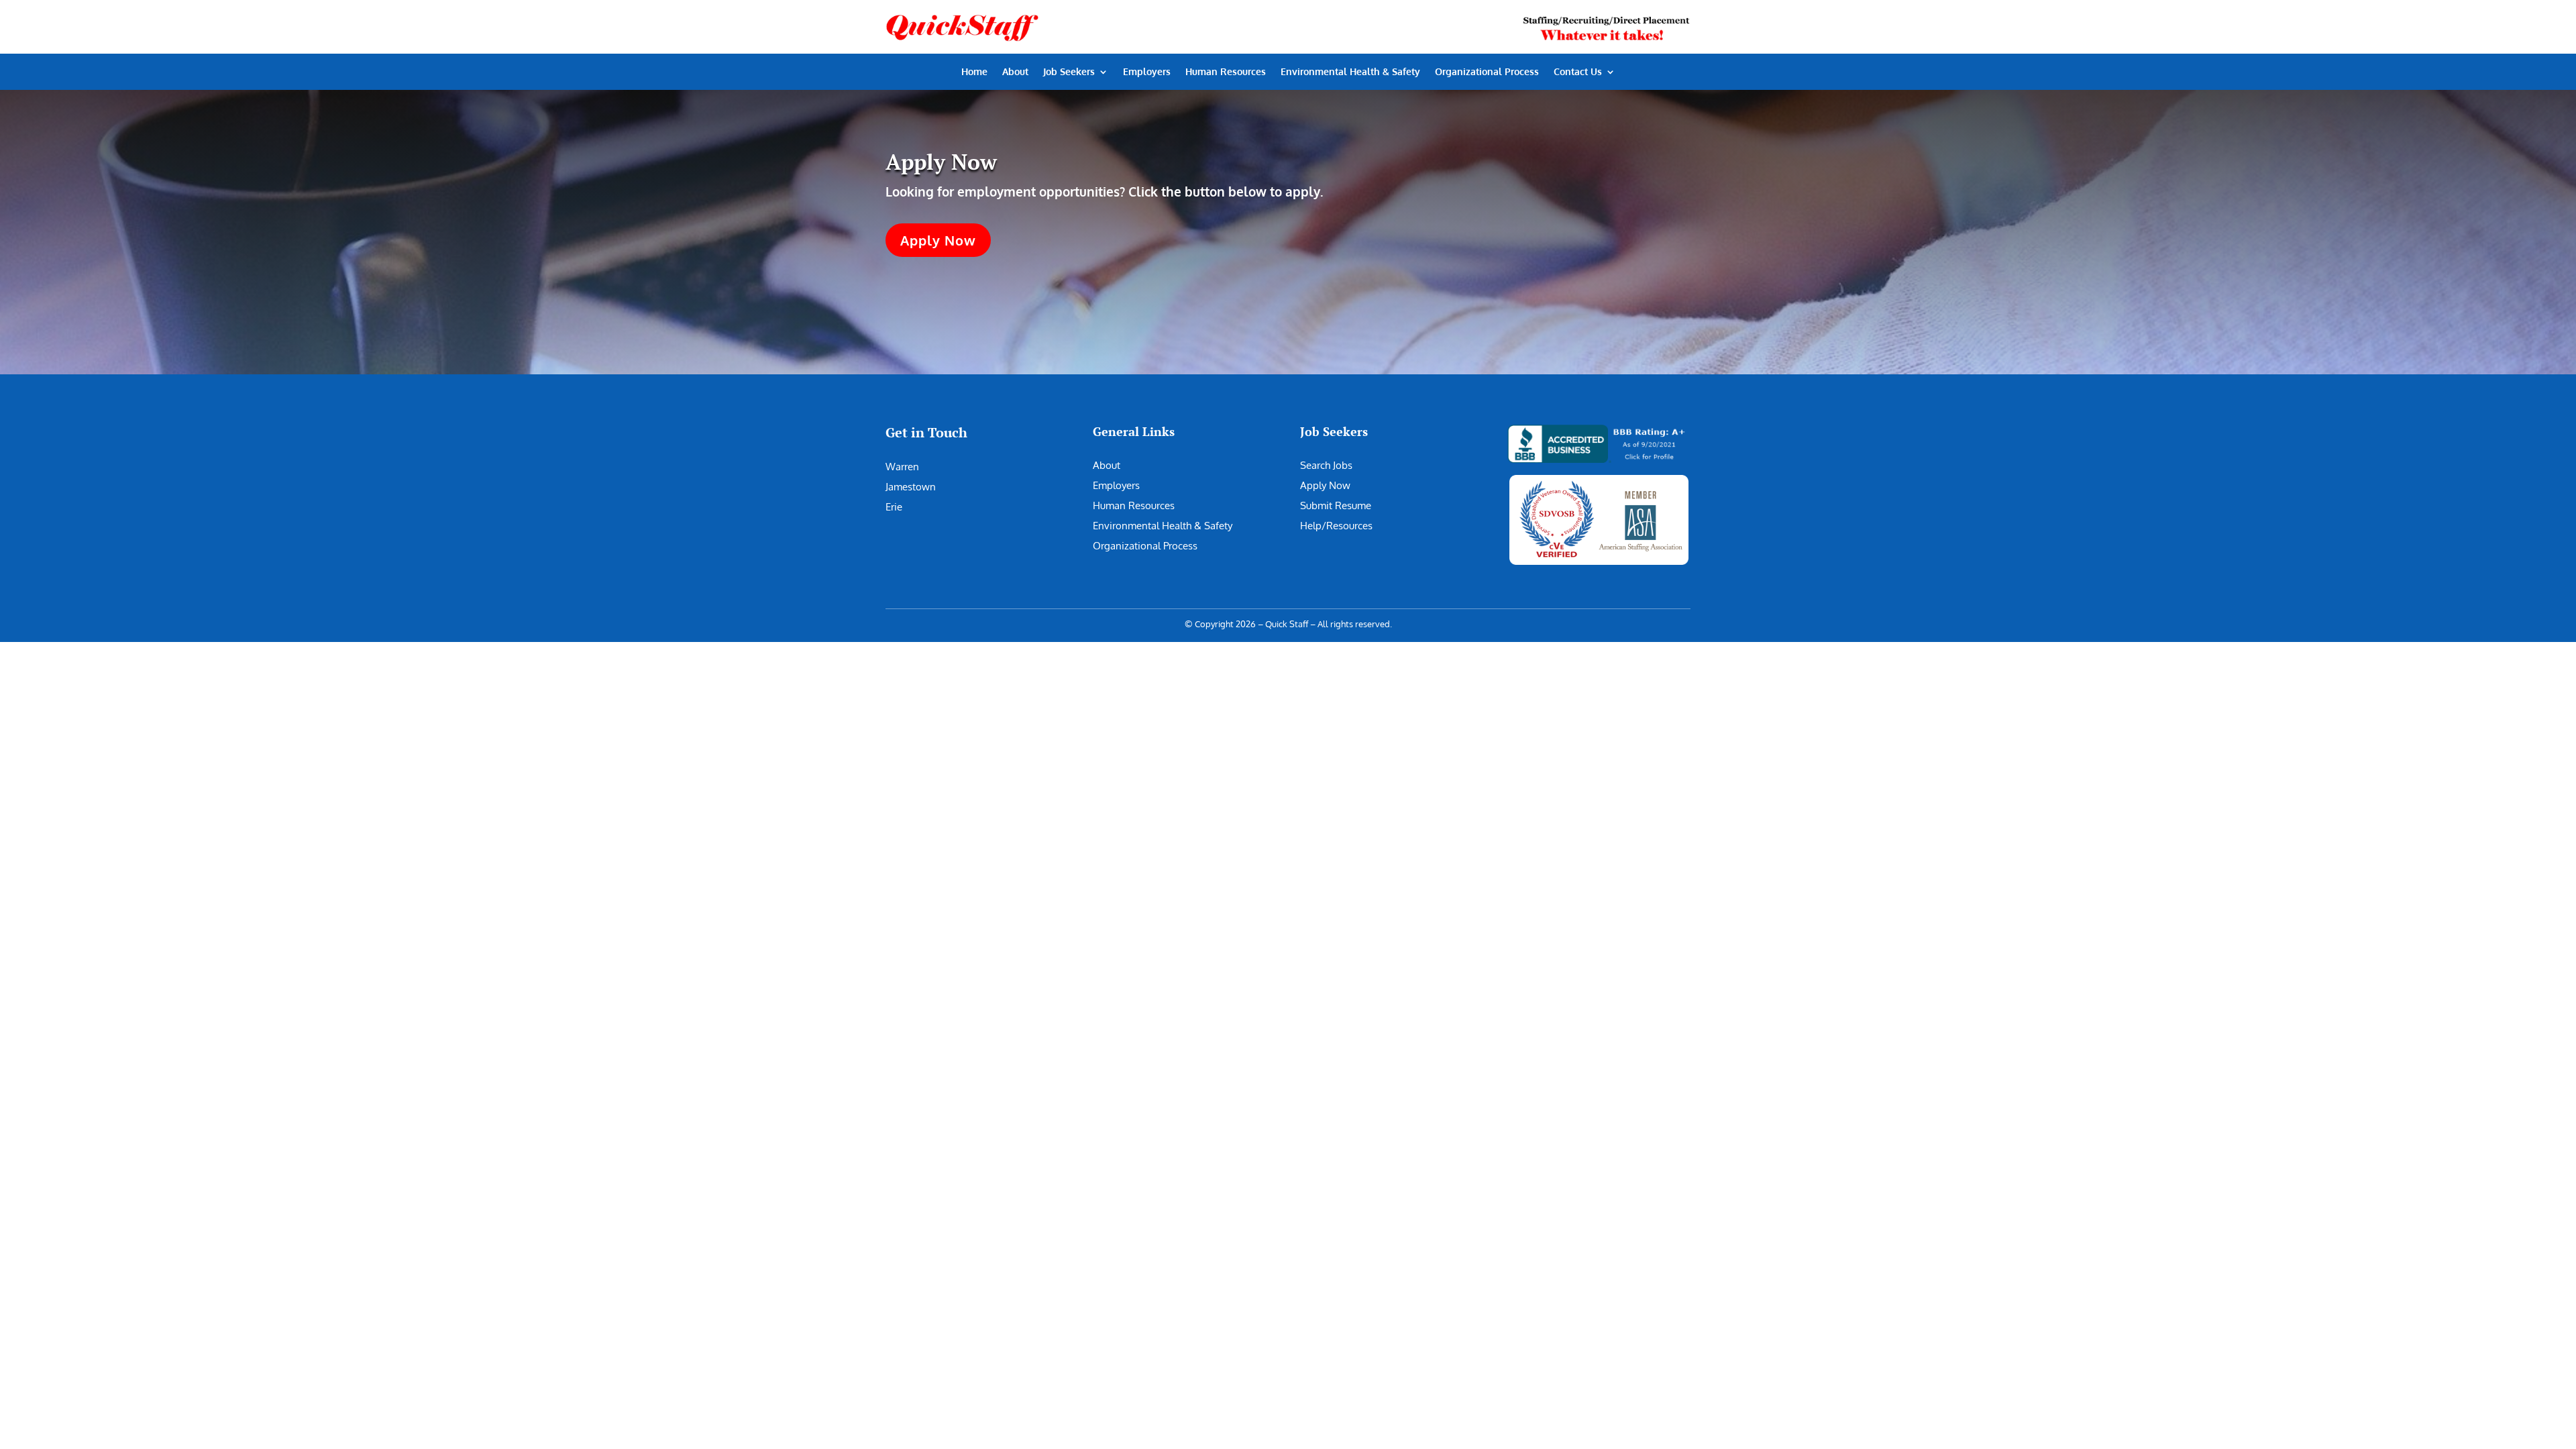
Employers (1147, 72)
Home (974, 72)
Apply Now (938, 240)
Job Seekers (1069, 72)
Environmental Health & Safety (1350, 72)
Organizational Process (1487, 72)
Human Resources (1226, 72)
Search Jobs (1326, 465)
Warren (902, 467)
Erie (894, 507)
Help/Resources (1336, 526)
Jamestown (911, 487)
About (1015, 72)
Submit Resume (1336, 505)
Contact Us (1578, 72)
